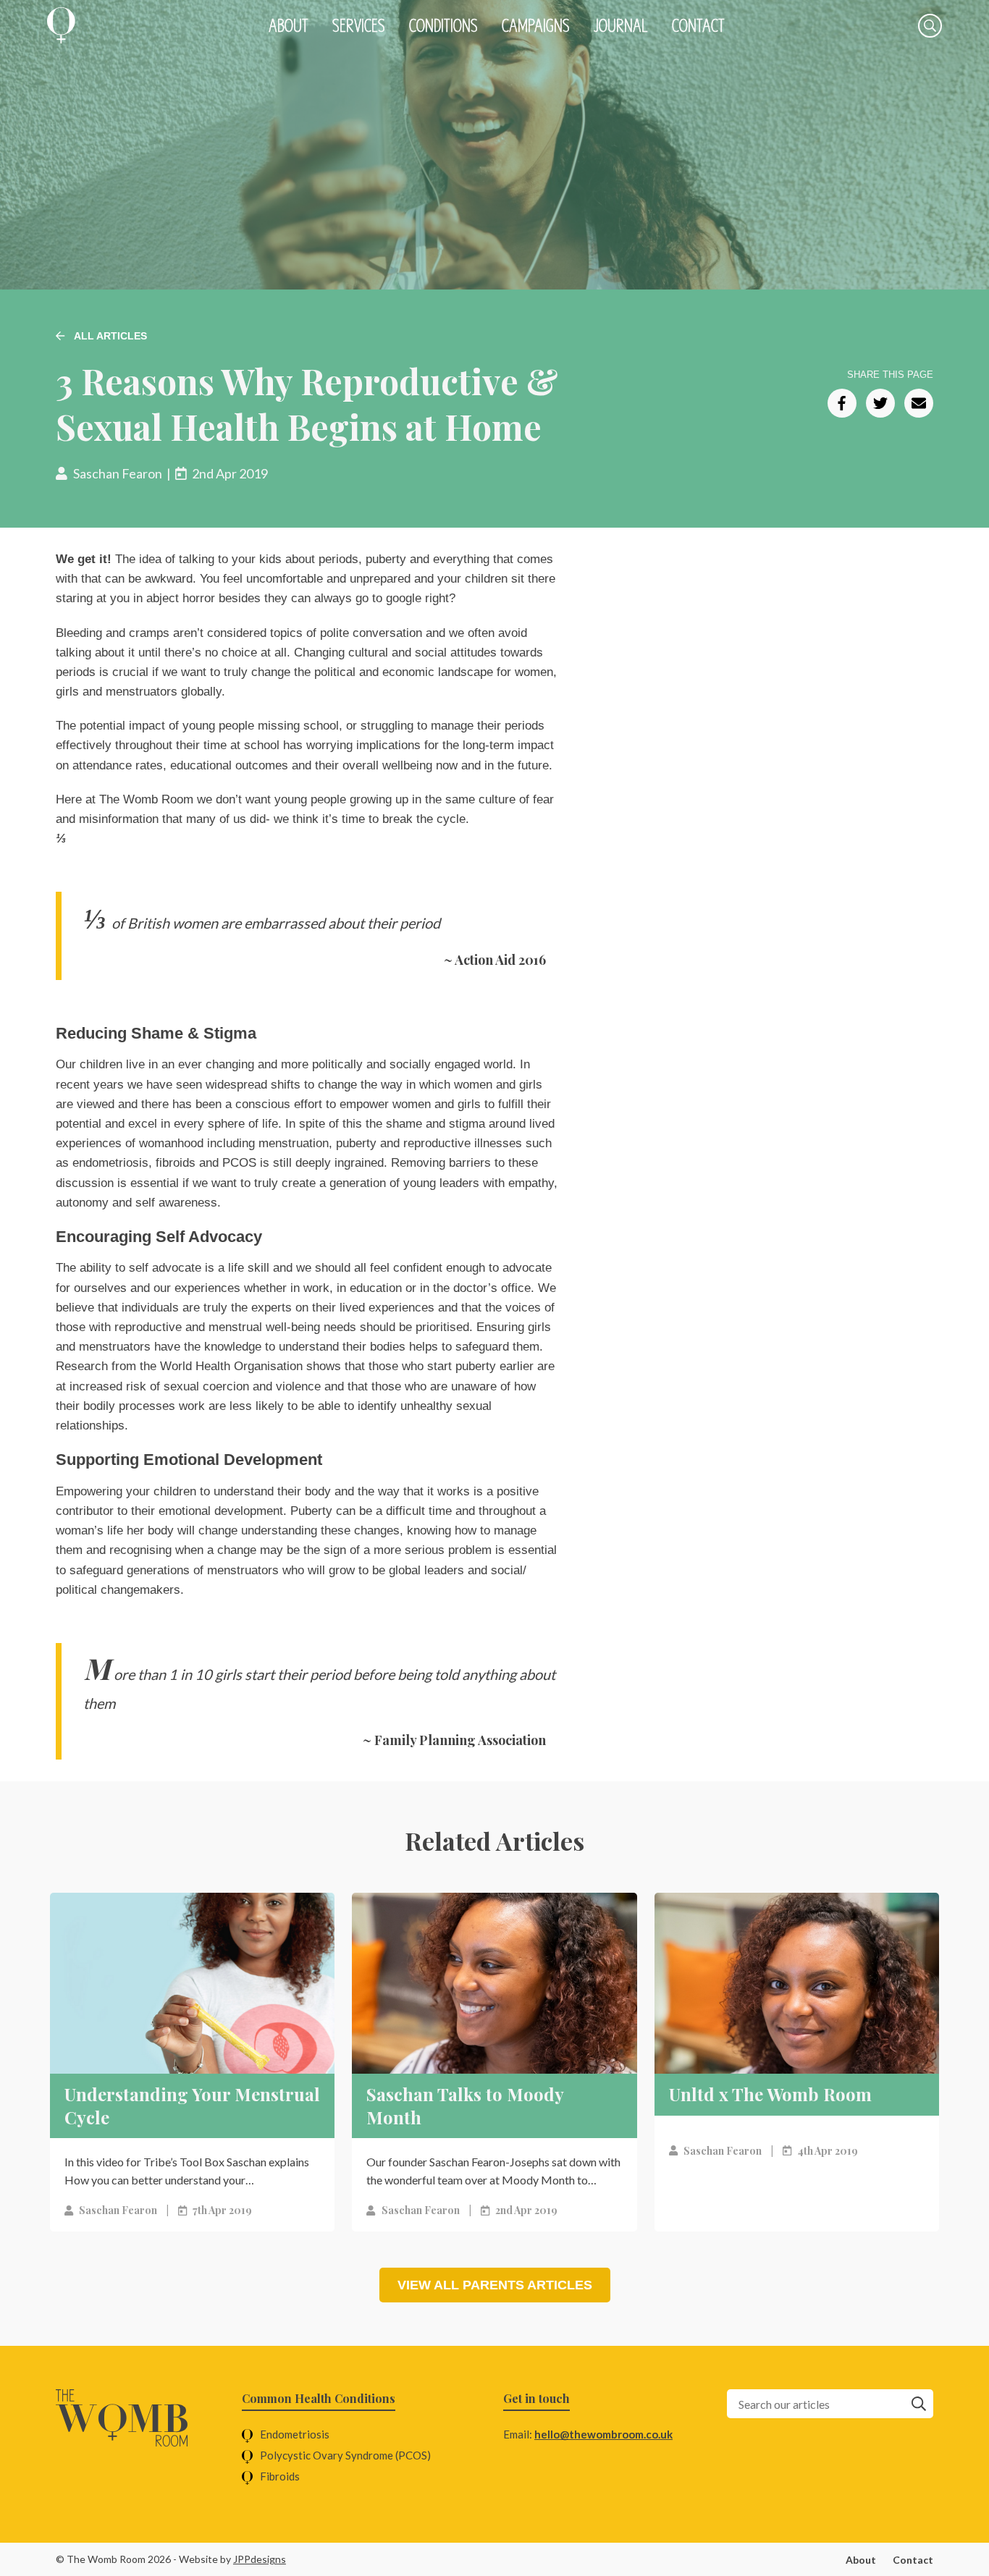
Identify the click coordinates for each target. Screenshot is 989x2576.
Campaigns (536, 25)
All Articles (109, 336)
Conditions (443, 25)
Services (359, 25)
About (289, 25)
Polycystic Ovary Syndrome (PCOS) (345, 2455)
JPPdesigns (260, 2559)
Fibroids (280, 2476)
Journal (621, 25)
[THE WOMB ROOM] (61, 25)
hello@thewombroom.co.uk (603, 2434)
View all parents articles (495, 2285)
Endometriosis (295, 2434)
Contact (698, 25)
